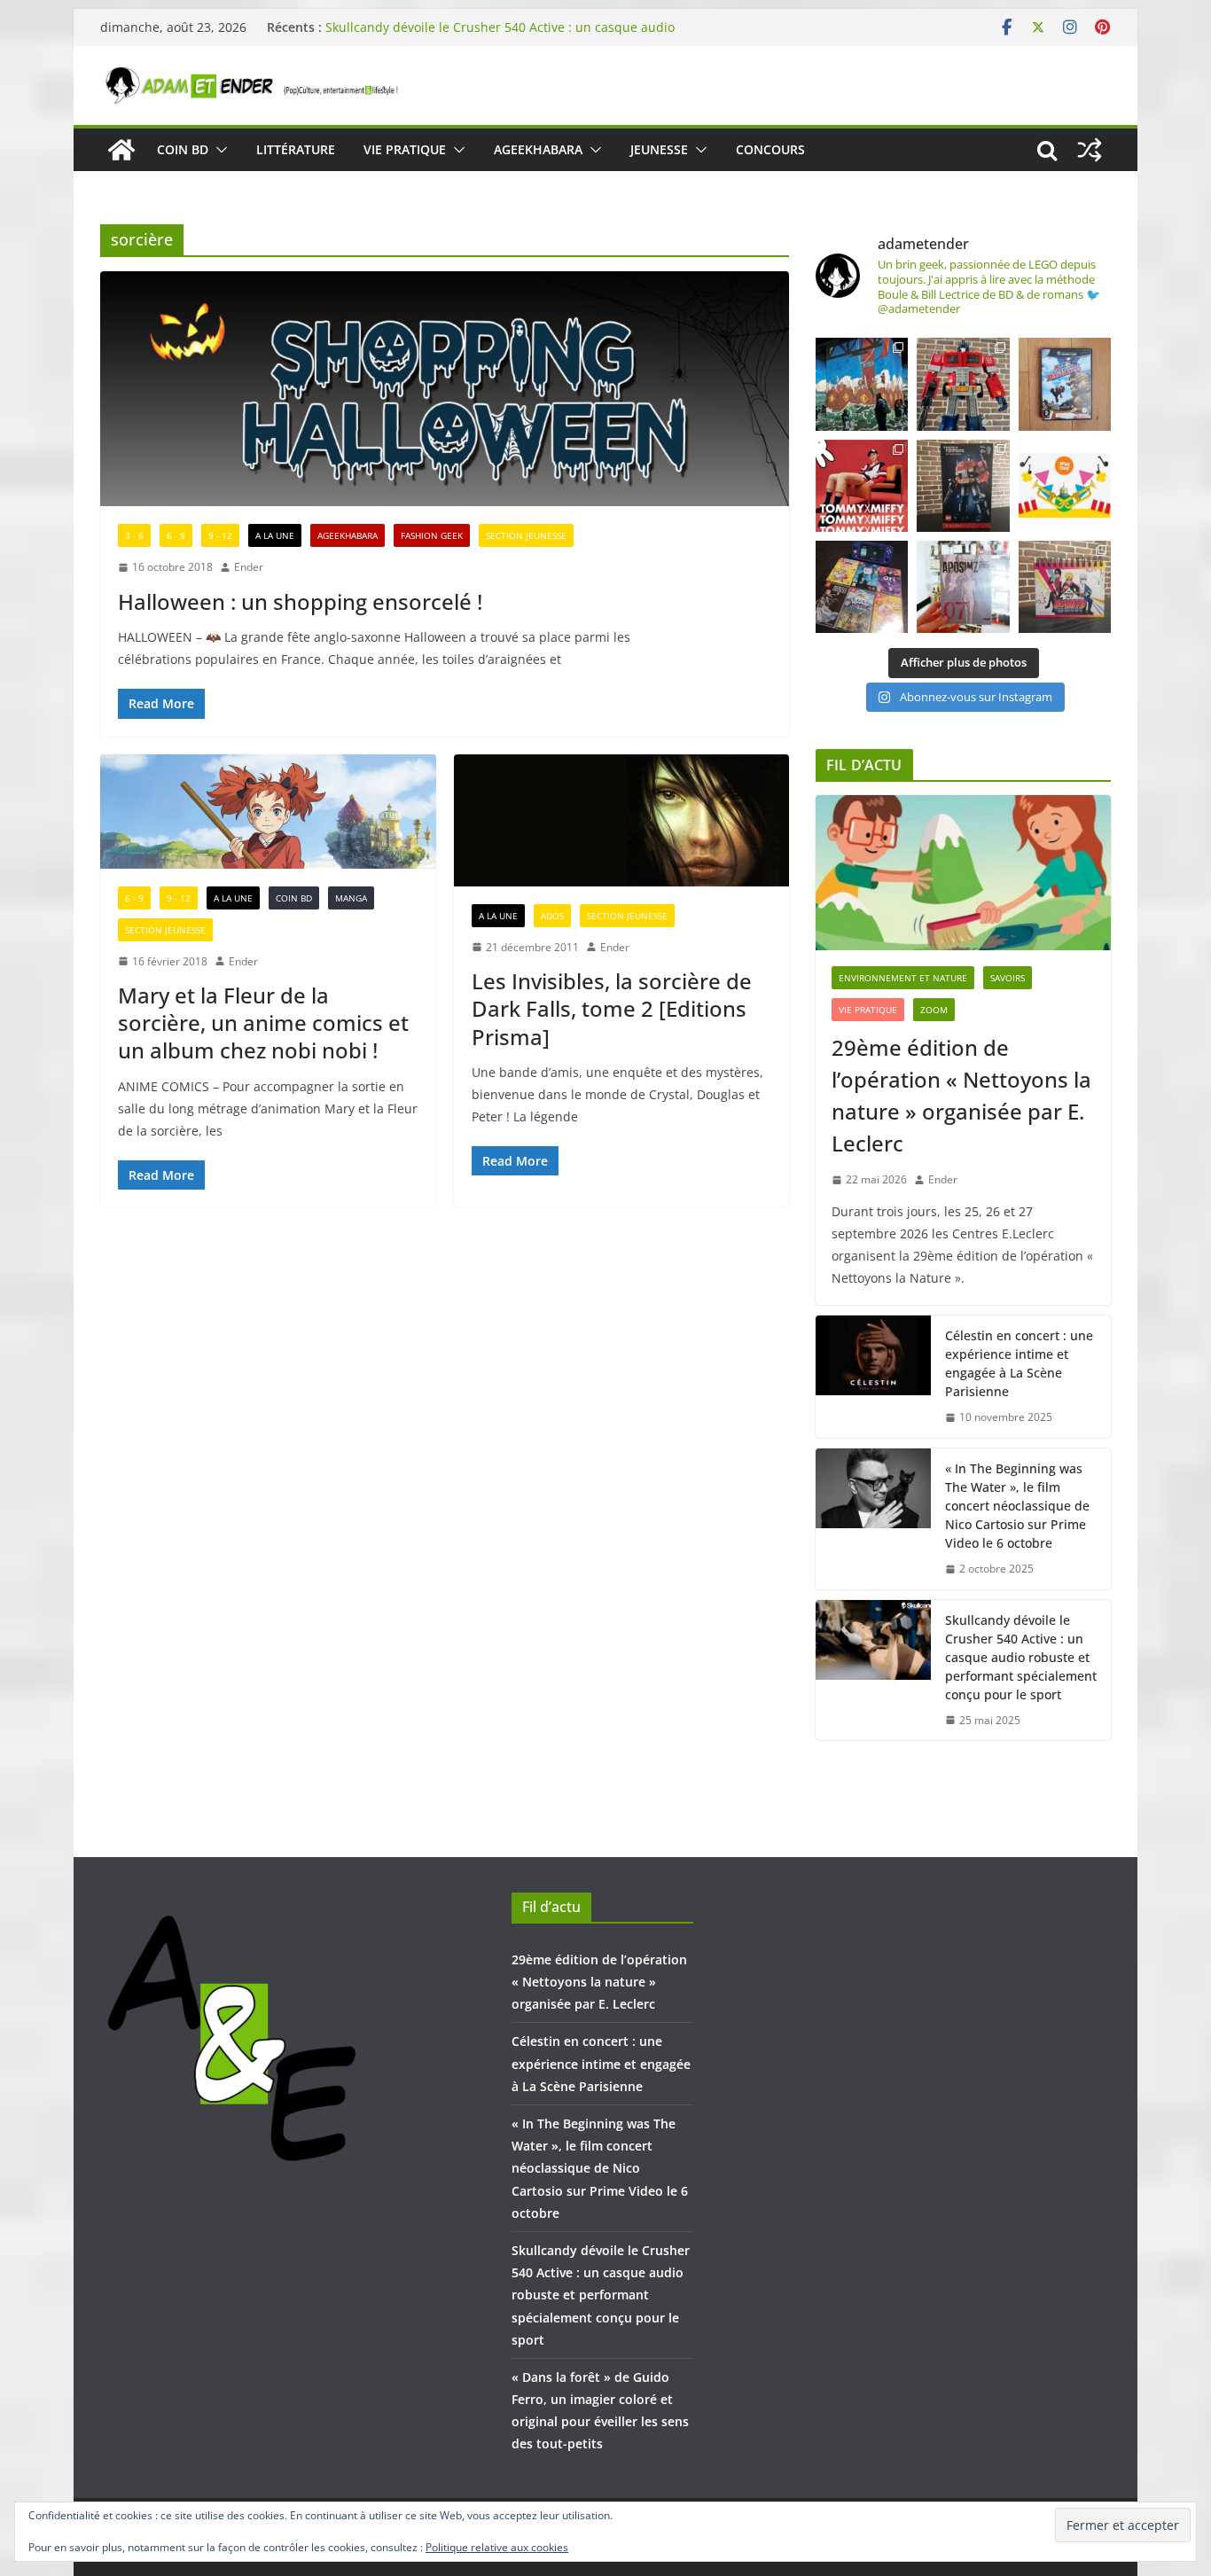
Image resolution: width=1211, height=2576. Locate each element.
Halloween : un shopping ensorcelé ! (300, 601)
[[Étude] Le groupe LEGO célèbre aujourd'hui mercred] (1065, 486)
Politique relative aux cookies (497, 2547)
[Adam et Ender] (121, 150)
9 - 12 (220, 535)
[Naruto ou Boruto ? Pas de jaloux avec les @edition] (1065, 587)
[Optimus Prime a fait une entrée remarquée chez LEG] (963, 486)
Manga (351, 898)
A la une (275, 535)
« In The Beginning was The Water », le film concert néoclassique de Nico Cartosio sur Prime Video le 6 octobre (1017, 1506)
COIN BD (183, 149)
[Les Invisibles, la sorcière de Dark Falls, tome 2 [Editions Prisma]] (622, 820)
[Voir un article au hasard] (1090, 150)
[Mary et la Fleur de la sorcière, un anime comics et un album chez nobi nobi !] (268, 812)
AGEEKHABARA (538, 149)
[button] (218, 150)
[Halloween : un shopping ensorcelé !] (445, 389)
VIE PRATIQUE (405, 149)
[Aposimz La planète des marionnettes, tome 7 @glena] (963, 587)
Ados (552, 916)
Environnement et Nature (903, 978)
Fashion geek (432, 535)
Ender (249, 567)
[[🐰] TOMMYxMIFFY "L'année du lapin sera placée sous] (862, 486)
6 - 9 (176, 535)
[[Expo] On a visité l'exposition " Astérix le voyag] (862, 384)
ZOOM (934, 1010)
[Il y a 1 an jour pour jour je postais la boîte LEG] (963, 384)
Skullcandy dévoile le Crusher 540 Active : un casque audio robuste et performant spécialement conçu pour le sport (500, 36)
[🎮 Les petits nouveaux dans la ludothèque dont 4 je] (862, 587)
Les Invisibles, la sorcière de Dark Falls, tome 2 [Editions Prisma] (612, 1008)
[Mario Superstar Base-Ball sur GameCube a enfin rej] (1065, 384)
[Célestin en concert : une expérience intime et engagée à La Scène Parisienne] (873, 1377)
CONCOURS (770, 149)
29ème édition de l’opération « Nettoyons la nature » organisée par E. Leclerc (961, 1095)
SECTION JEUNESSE (526, 535)
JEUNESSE (659, 149)
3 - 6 (134, 535)
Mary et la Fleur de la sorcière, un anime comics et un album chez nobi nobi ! (263, 1023)
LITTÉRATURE (296, 149)
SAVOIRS (1008, 978)
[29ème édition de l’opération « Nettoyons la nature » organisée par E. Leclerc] (963, 873)
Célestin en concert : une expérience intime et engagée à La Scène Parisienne (1019, 1363)
